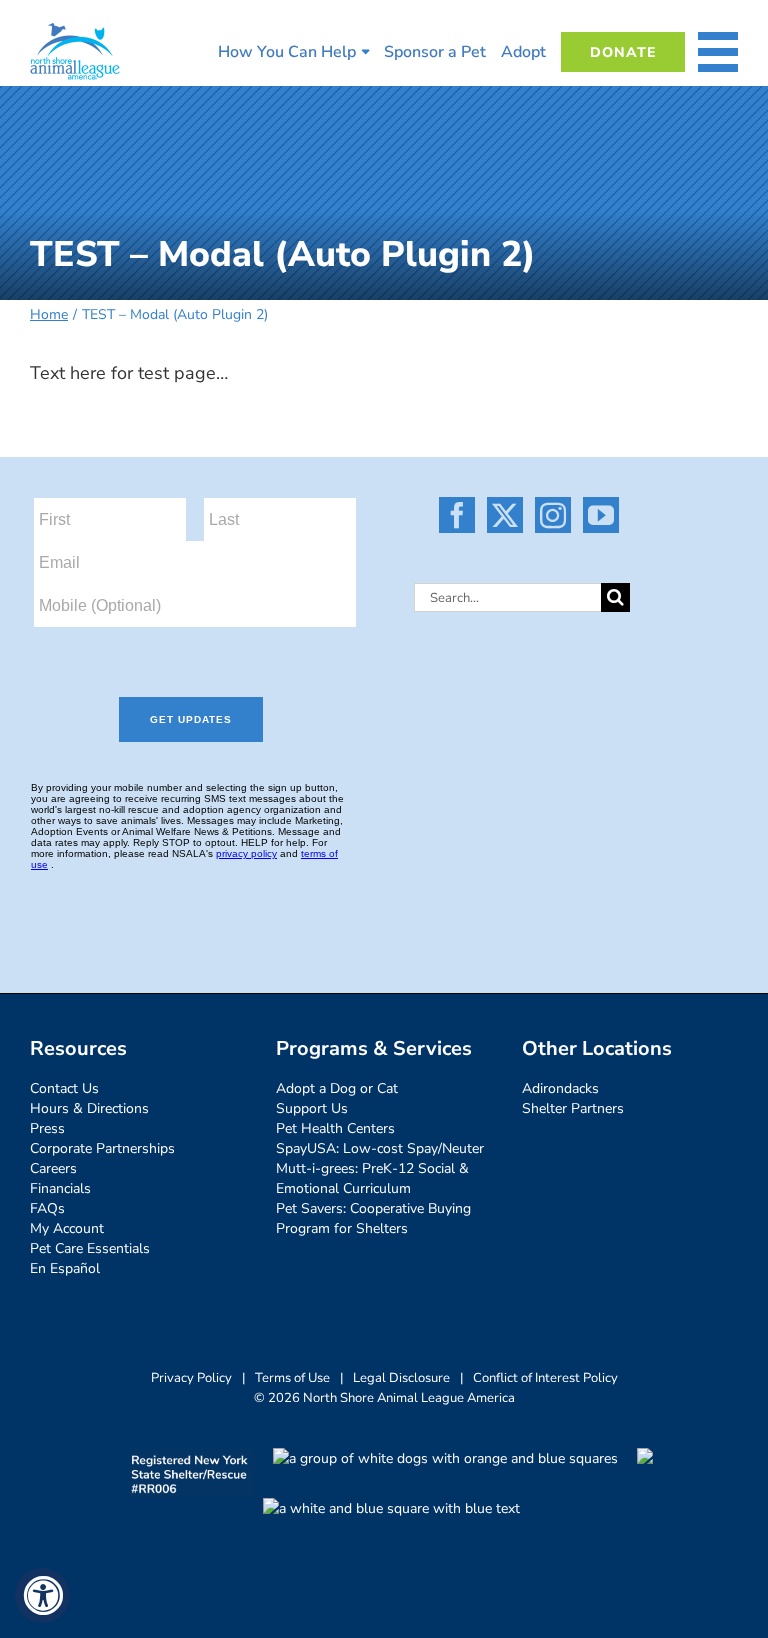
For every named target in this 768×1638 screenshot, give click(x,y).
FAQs (47, 1208)
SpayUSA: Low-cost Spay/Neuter (380, 1148)
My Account (67, 1228)
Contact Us (64, 1088)
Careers (53, 1168)
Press (47, 1128)
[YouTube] (601, 515)
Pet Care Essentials (90, 1248)
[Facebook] (457, 515)
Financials (60, 1188)
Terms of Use (292, 1378)
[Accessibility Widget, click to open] (42, 1595)
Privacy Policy (191, 1378)
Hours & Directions (89, 1108)
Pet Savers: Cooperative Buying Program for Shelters (373, 1218)
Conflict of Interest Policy (545, 1378)
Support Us (312, 1108)
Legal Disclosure (401, 1378)
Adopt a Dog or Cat (337, 1088)
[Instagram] (553, 515)
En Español (65, 1268)
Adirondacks (560, 1088)
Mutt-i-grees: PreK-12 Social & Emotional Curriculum (372, 1178)
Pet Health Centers (335, 1128)
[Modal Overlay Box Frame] (207, 700)
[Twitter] (505, 515)
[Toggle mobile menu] (718, 52)
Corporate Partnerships (102, 1148)
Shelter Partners (573, 1108)
